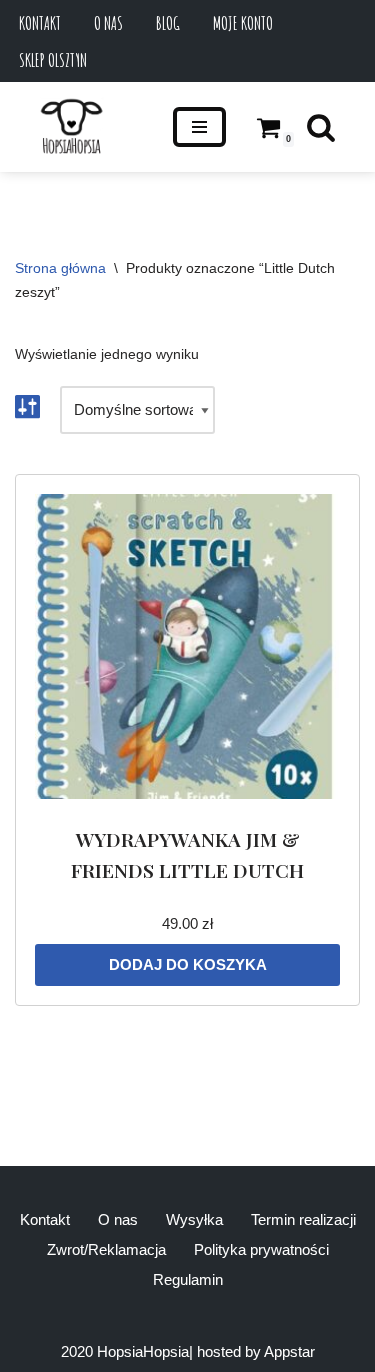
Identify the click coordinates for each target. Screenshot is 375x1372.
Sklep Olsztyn (53, 60)
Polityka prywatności (261, 1249)
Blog (168, 23)
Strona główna (60, 268)
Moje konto (243, 23)
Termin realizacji (303, 1219)
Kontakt (40, 23)
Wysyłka (194, 1219)
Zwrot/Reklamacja (106, 1249)
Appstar (289, 1351)
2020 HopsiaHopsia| (127, 1351)
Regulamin (188, 1279)
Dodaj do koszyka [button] (188, 964)
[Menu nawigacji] (199, 127)
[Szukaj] (321, 127)
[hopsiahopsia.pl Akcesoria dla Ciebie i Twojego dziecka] (71, 127)
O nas (108, 23)
